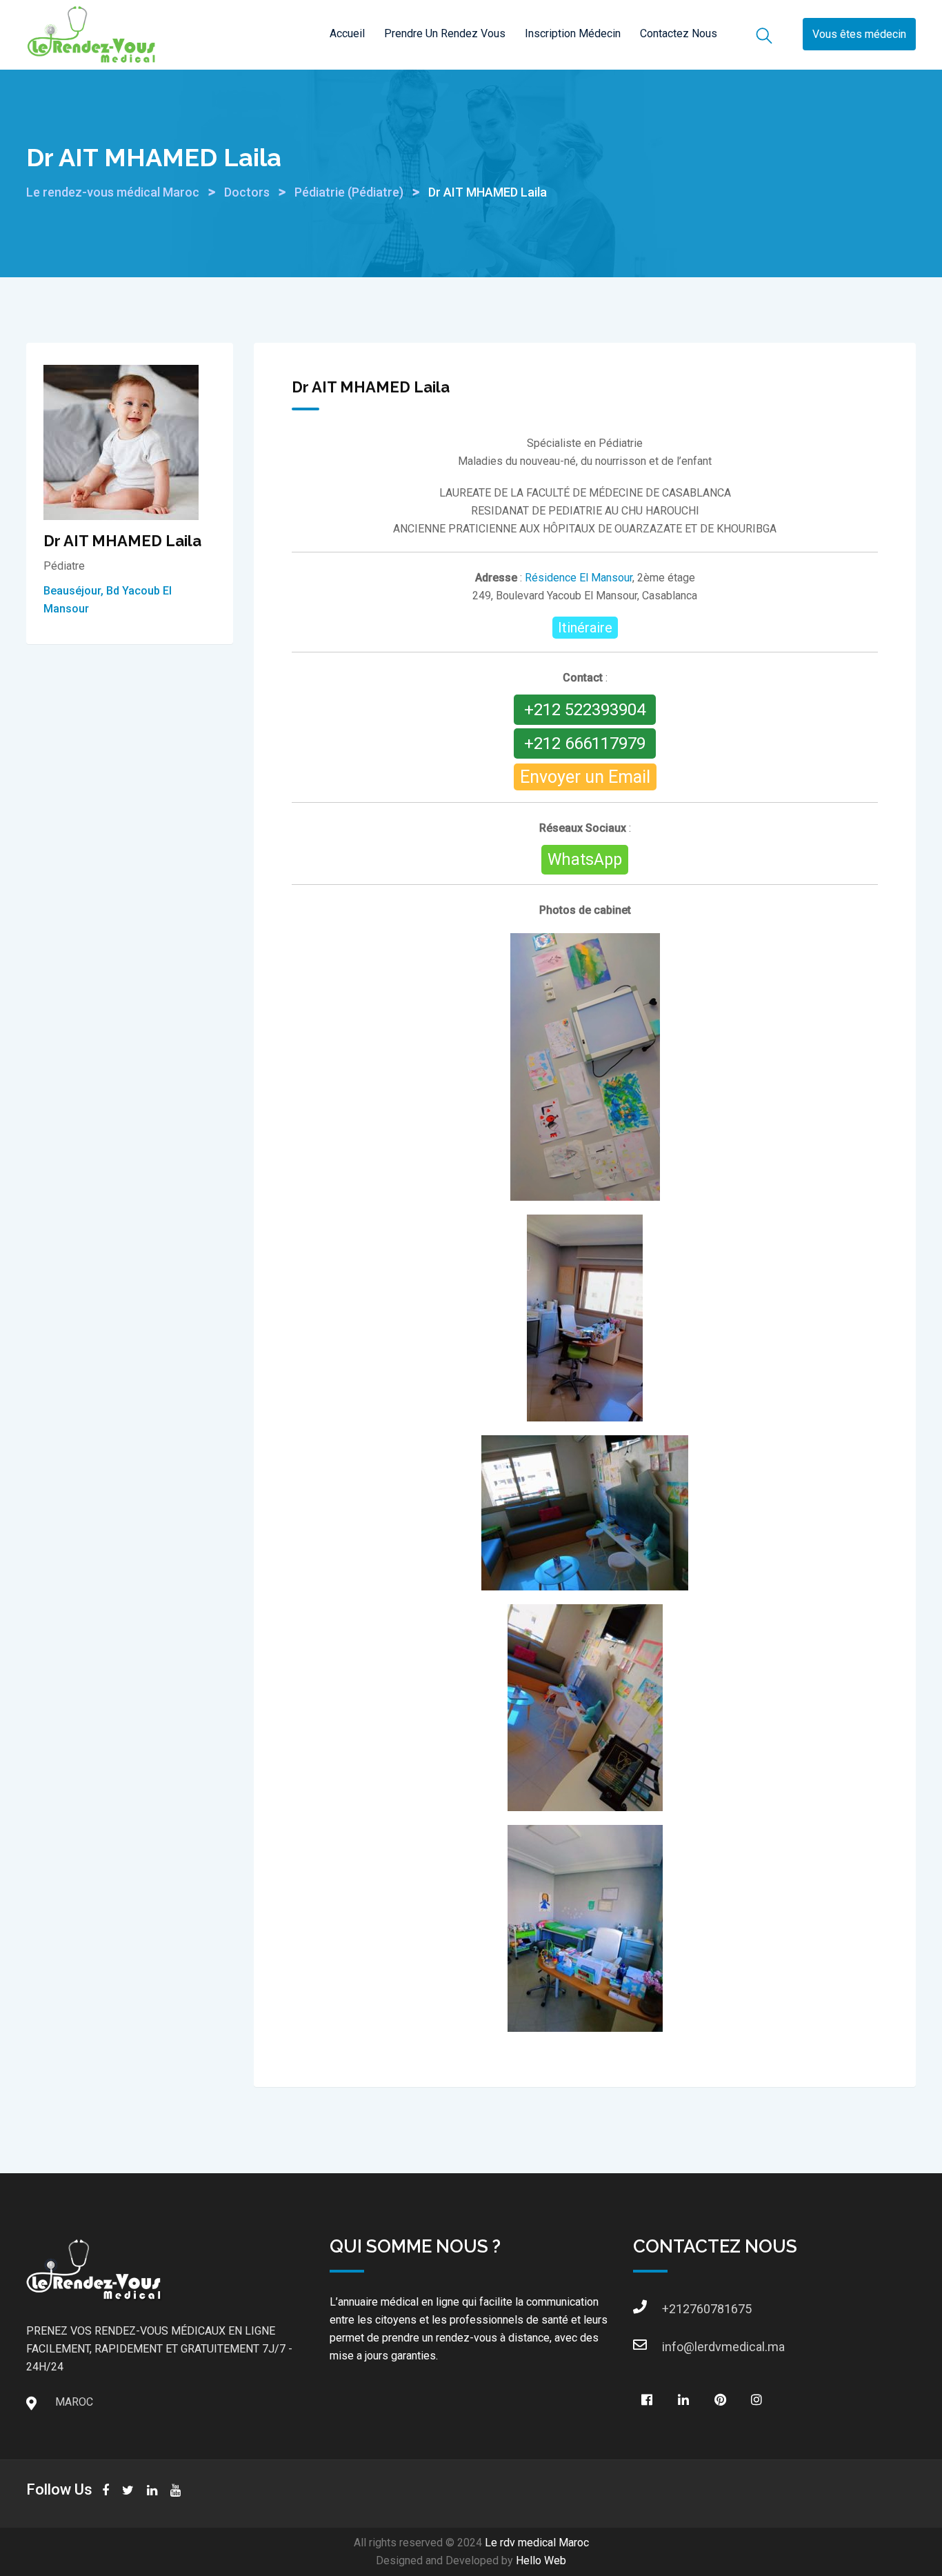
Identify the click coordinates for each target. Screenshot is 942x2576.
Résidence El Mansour (579, 578)
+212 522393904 (585, 710)
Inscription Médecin (573, 33)
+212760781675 (676, 2309)
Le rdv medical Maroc (537, 2543)
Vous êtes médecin (859, 35)
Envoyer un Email (585, 777)
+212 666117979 (585, 743)
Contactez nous (679, 33)
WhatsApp (585, 860)
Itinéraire (585, 628)
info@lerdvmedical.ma (676, 2347)
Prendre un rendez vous (445, 33)
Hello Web (541, 2560)
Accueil (347, 33)
